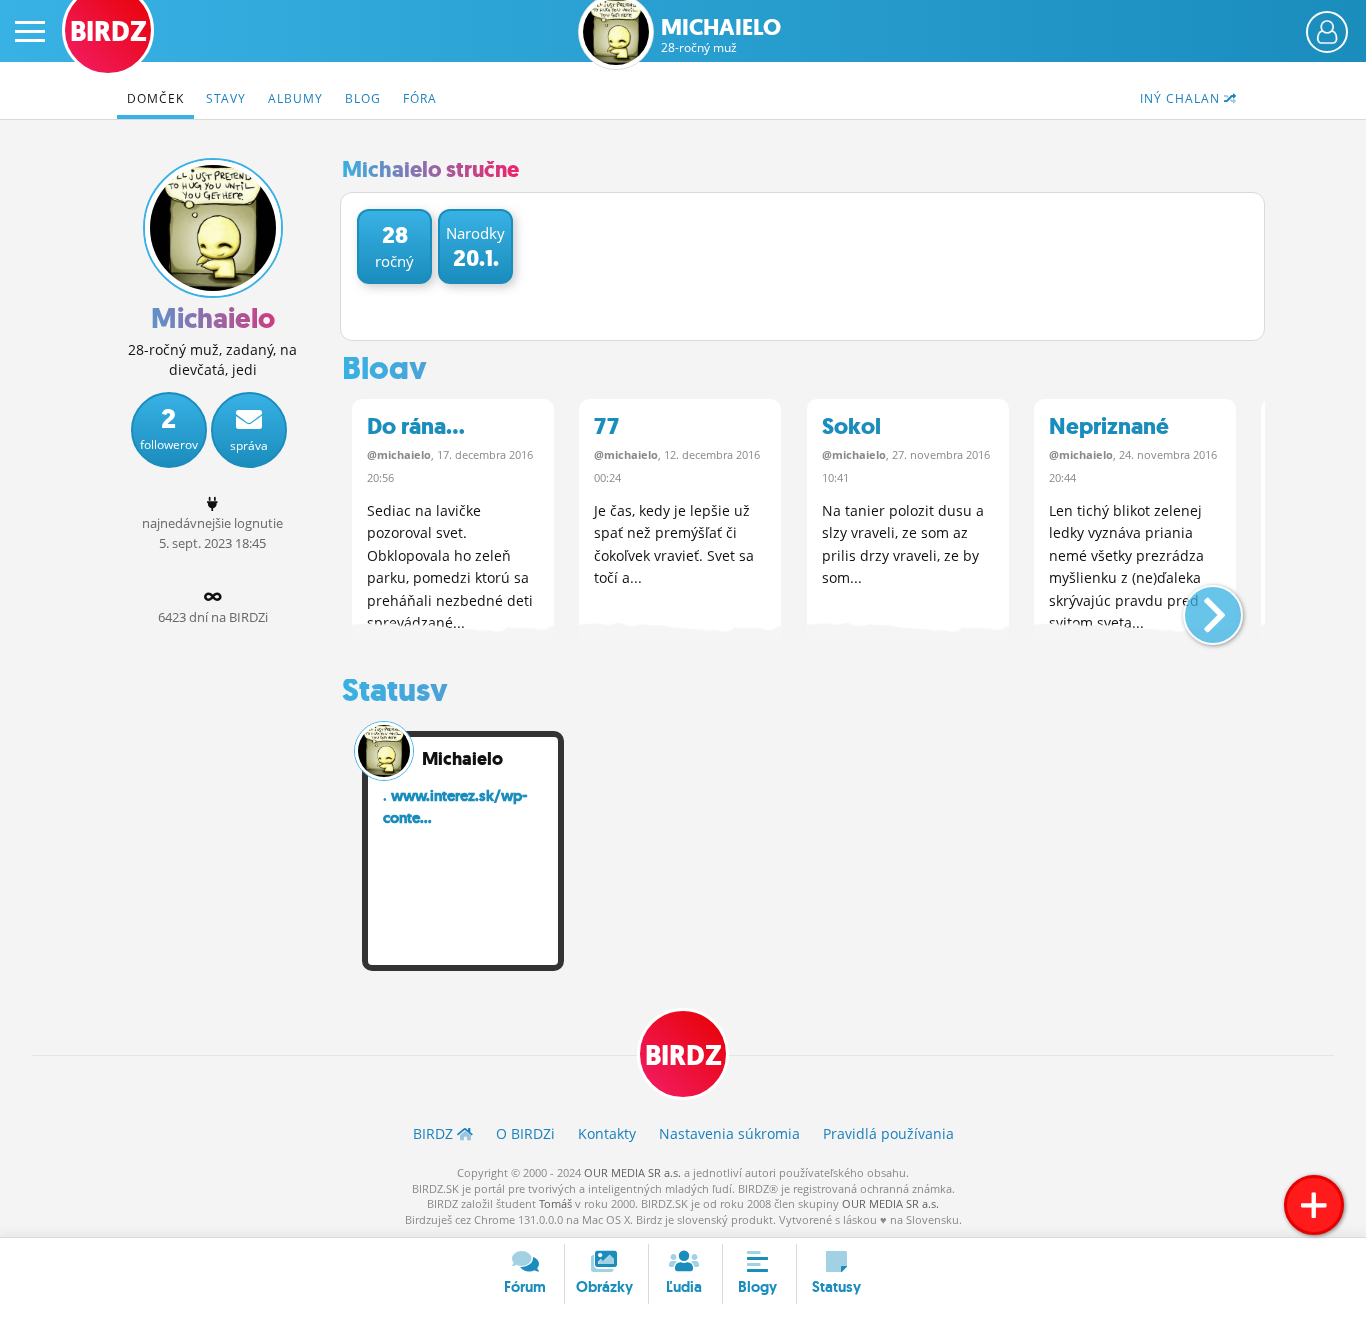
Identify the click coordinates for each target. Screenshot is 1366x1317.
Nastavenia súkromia (729, 1133)
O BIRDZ (525, 1133)
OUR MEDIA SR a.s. (632, 1172)
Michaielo (721, 35)
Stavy (226, 98)
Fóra (420, 98)
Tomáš (555, 1203)
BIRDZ (683, 1055)
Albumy (295, 98)
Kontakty (607, 1133)
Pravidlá (888, 1133)
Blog (363, 98)
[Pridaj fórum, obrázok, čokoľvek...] (1314, 1205)
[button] (1196, 607)
